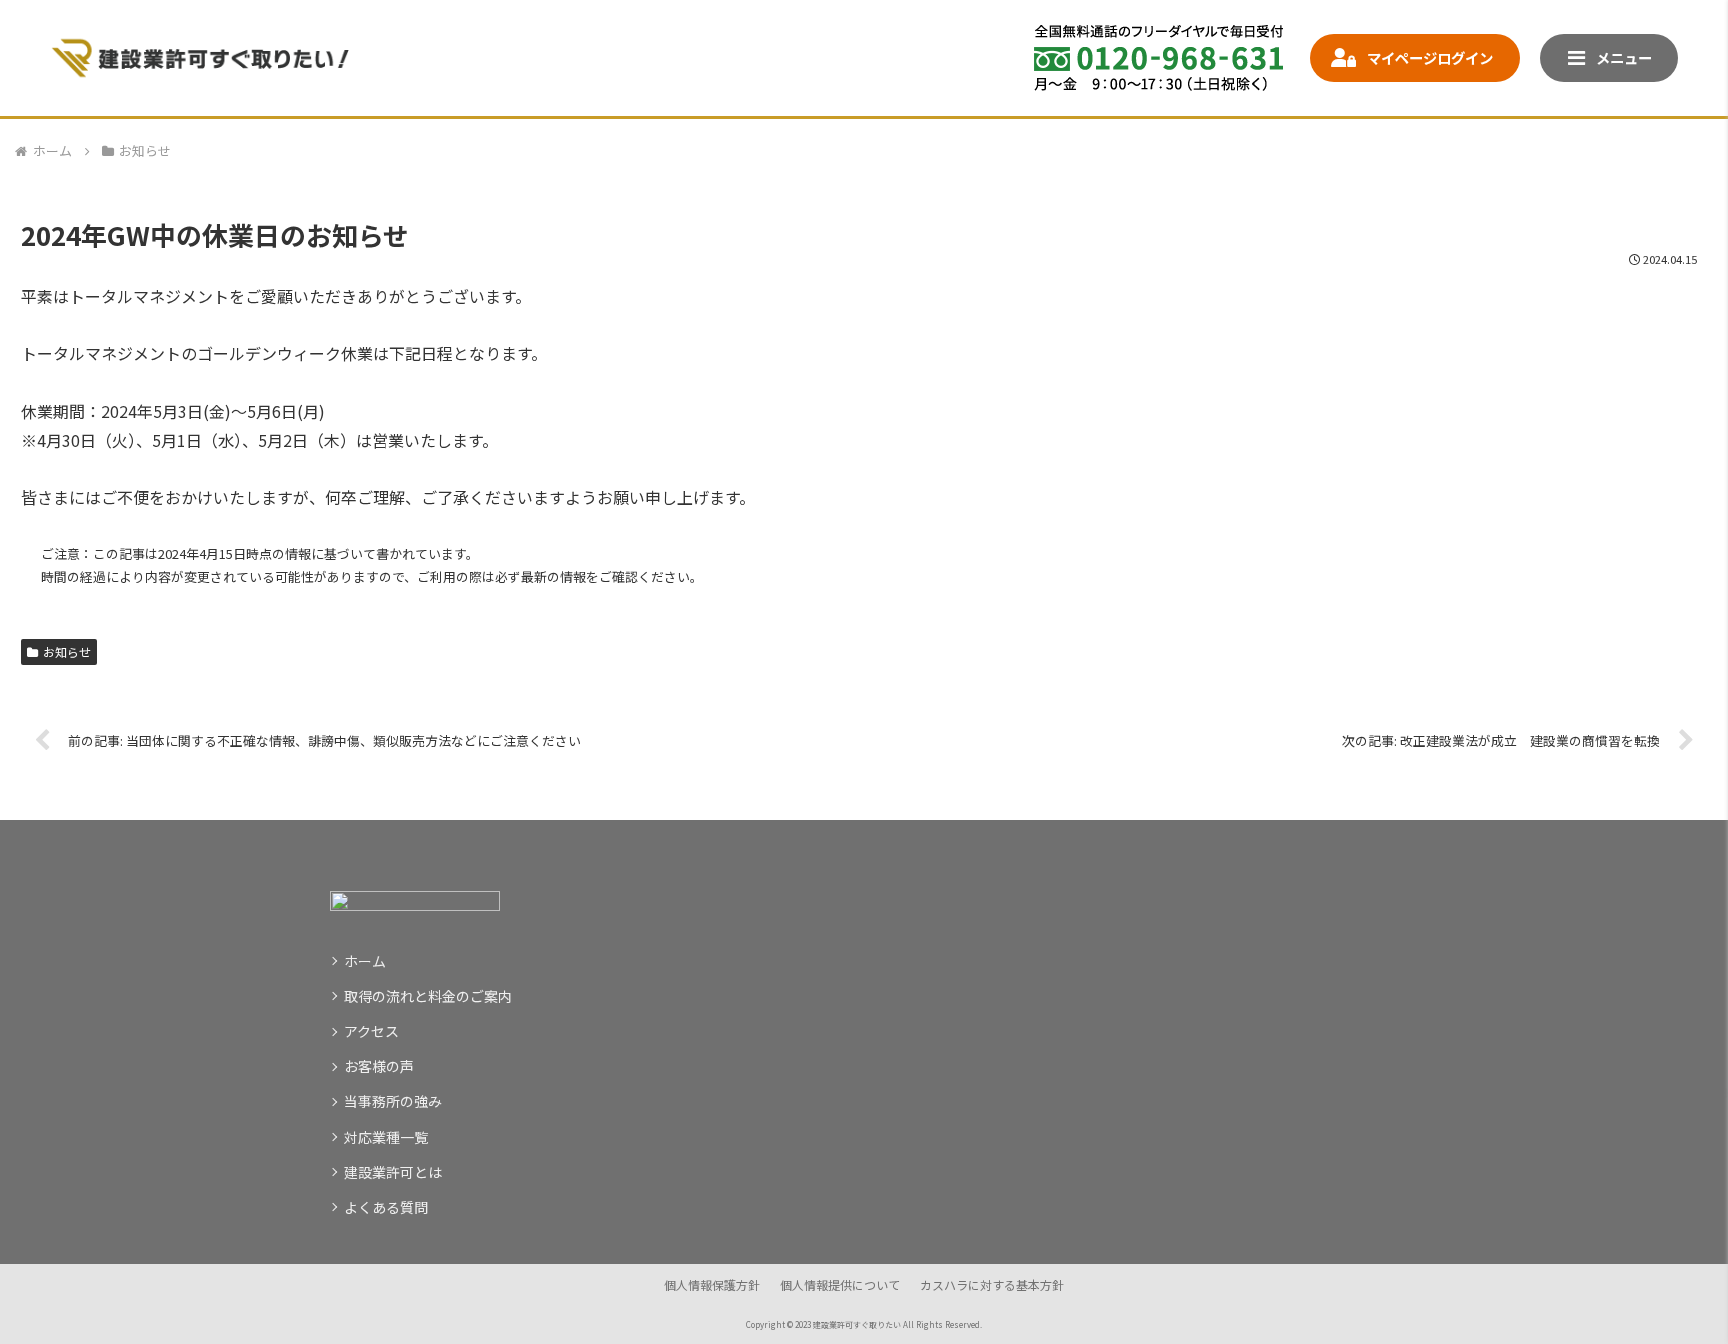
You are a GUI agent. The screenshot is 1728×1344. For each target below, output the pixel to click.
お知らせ (67, 651)
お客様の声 (379, 1066)
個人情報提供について (840, 1284)
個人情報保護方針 (712, 1284)
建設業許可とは (393, 1172)
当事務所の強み (393, 1101)
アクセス (371, 1031)
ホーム (365, 961)
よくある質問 (386, 1207)
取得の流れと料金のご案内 (428, 996)
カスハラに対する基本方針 (992, 1284)
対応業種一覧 (386, 1137)
